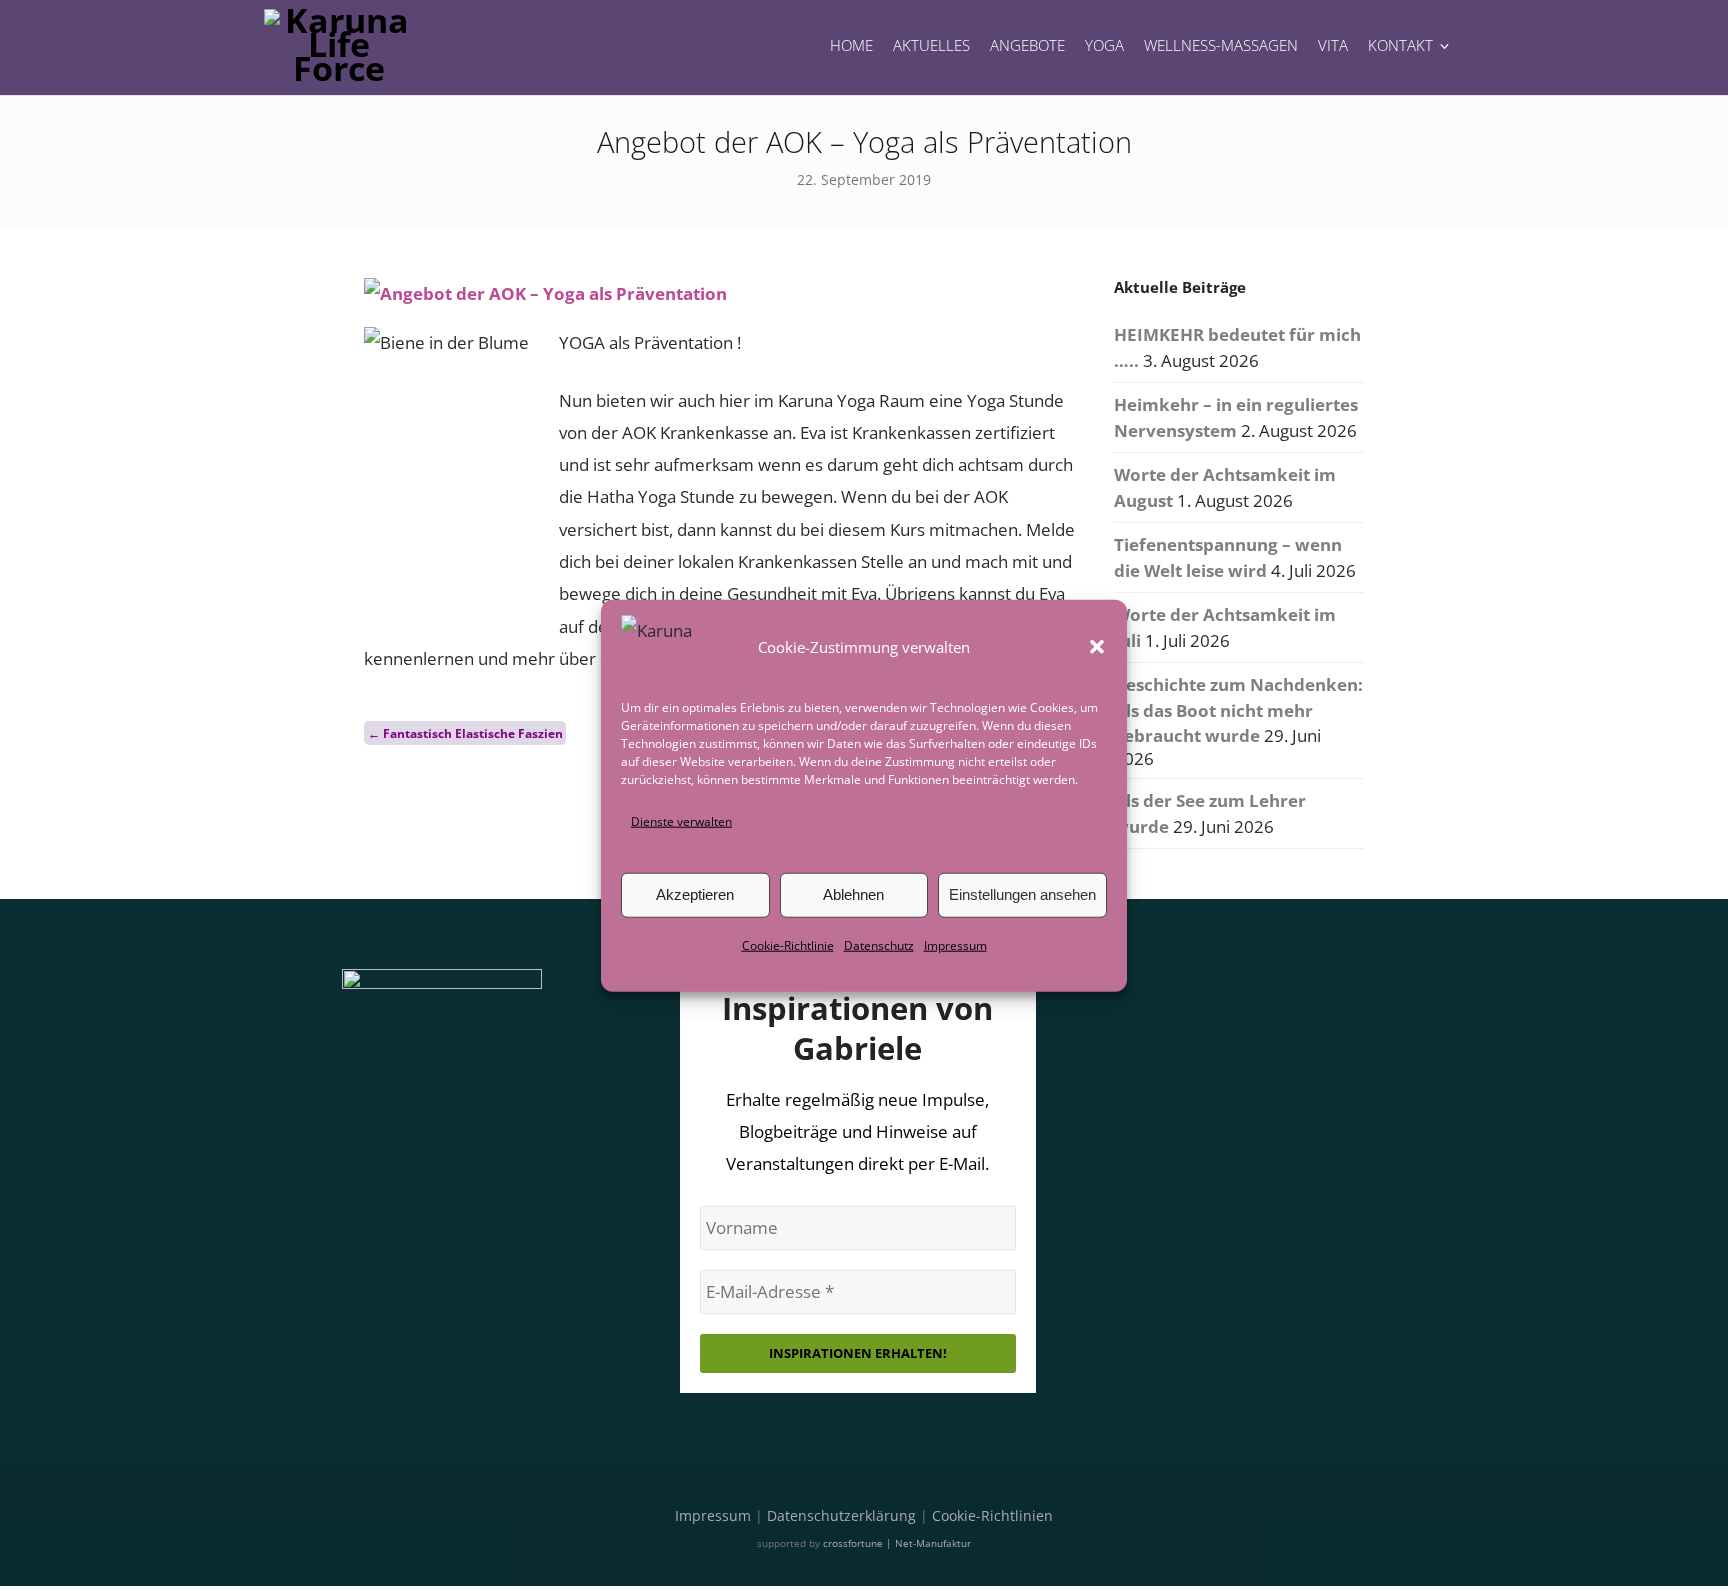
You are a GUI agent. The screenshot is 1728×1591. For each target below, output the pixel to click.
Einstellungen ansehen (1022, 894)
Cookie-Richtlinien (992, 1515)
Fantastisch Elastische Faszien (465, 732)
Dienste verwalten (681, 820)
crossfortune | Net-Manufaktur (897, 1543)
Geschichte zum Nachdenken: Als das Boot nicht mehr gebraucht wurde (1238, 710)
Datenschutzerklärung (841, 1515)
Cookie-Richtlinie (788, 945)
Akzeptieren (695, 894)
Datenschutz (879, 945)
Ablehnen (853, 894)
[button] (1097, 646)
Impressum (955, 945)
